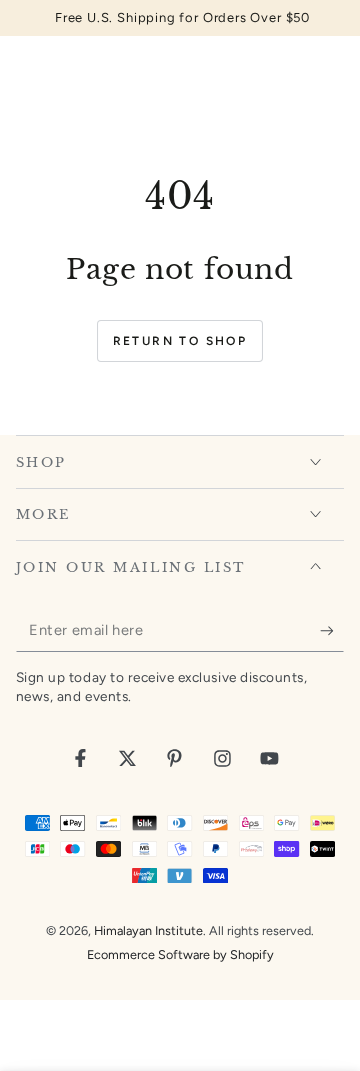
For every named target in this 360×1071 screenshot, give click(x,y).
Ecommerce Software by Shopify (180, 954)
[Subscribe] (332, 631)
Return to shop (180, 341)
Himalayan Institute (148, 930)
